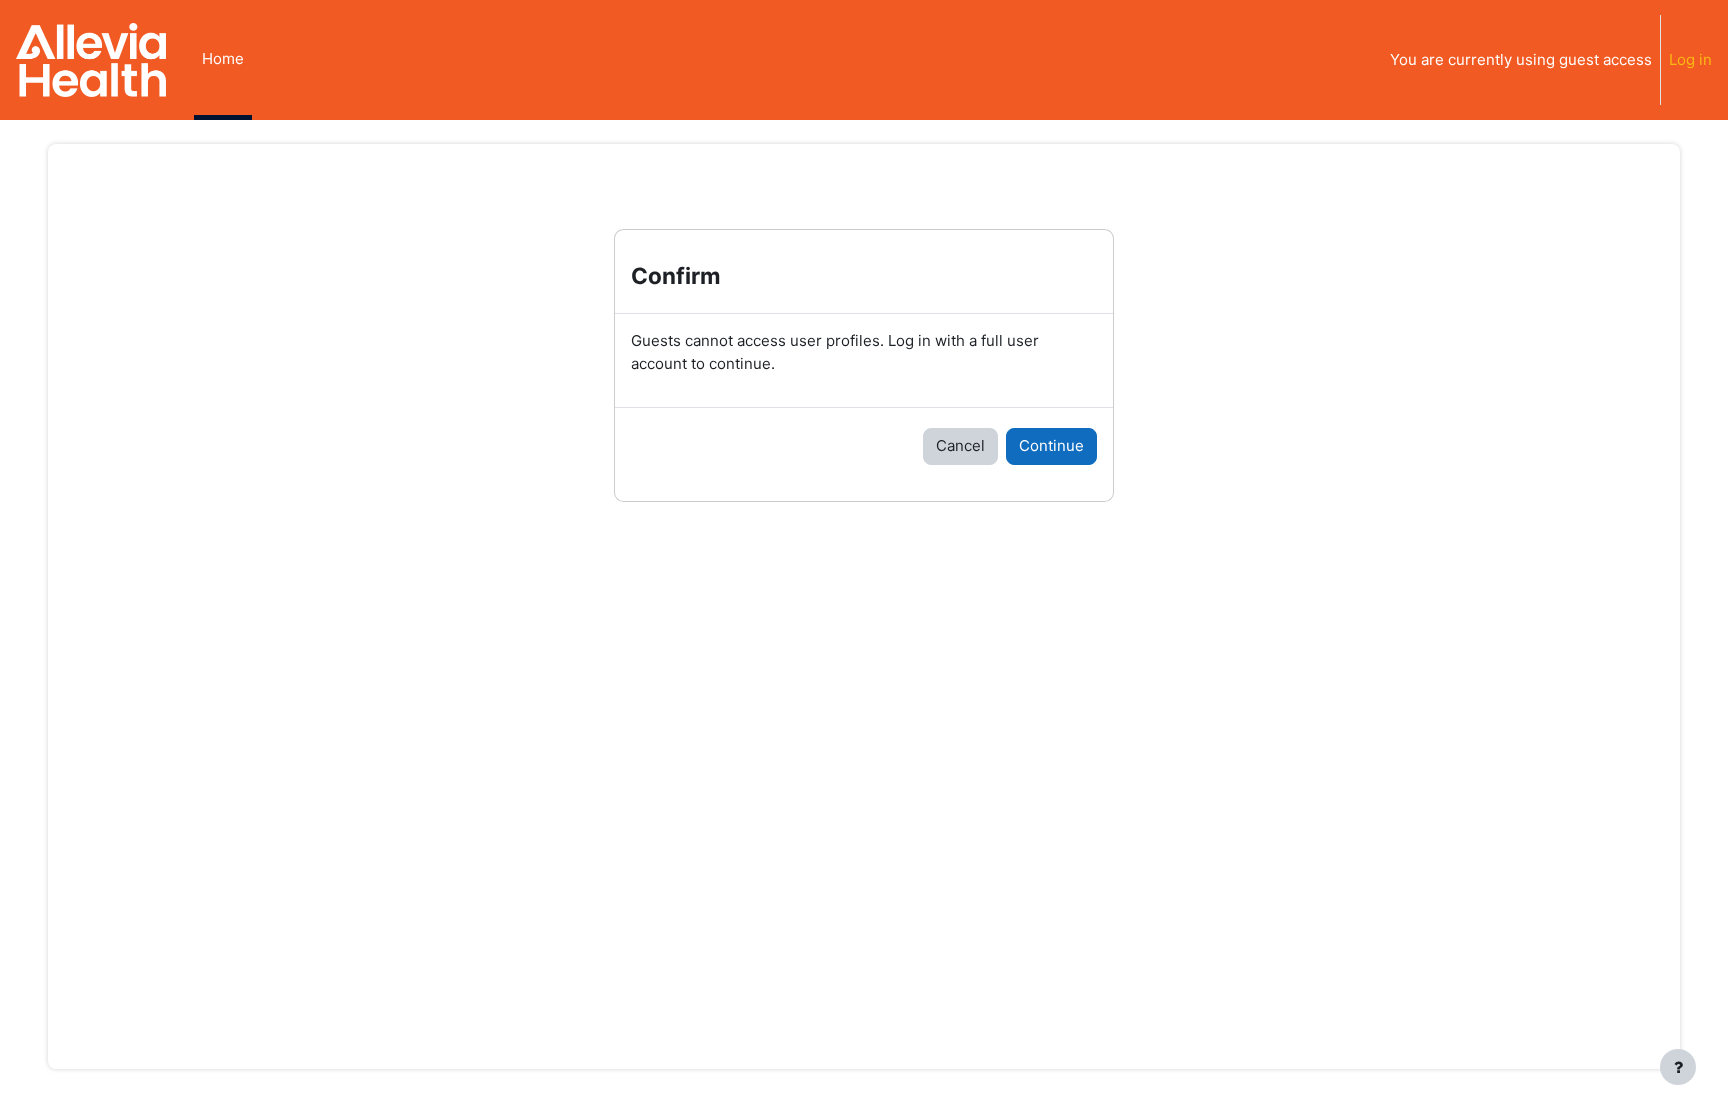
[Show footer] (1678, 1067)
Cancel (960, 445)
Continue (1051, 445)
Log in (1690, 59)
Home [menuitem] (223, 58)
